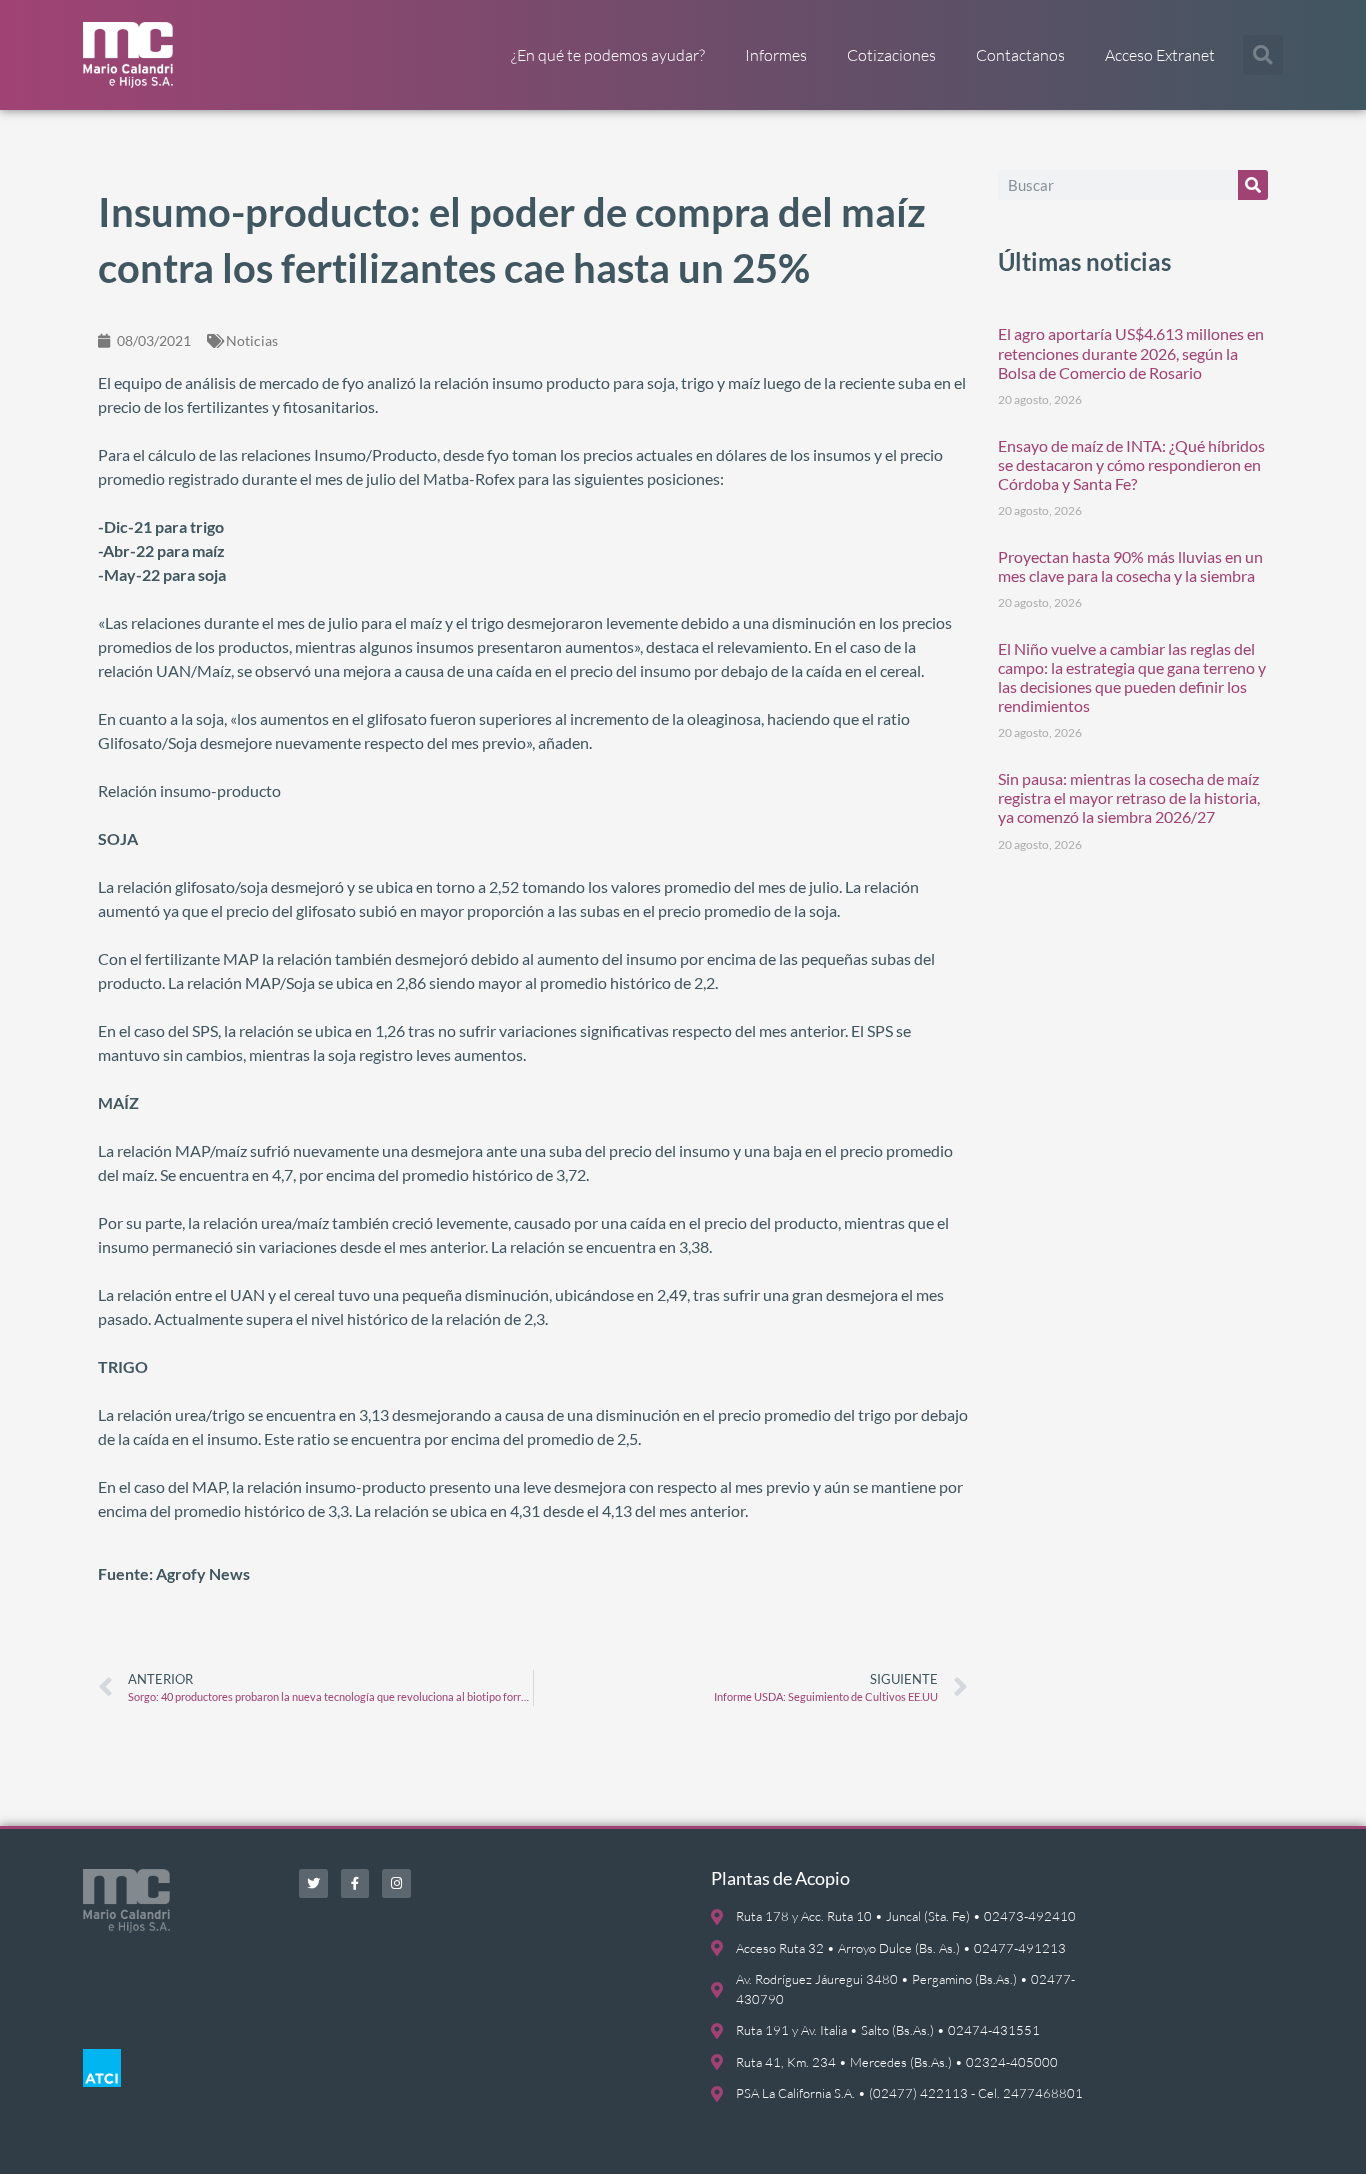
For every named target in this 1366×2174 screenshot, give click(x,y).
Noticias (252, 340)
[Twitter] (313, 1883)
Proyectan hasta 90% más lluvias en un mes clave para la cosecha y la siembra (1130, 566)
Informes (776, 55)
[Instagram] (396, 1883)
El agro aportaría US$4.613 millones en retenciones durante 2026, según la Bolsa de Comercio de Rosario (1131, 352)
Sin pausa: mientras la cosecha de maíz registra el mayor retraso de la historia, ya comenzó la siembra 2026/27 (1129, 797)
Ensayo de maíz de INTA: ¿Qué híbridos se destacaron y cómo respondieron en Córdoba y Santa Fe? (1131, 464)
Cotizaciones (891, 55)
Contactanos (1020, 55)
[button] (1263, 55)
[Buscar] (1253, 185)
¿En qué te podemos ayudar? (608, 55)
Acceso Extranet (1160, 55)
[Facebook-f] (355, 1883)
